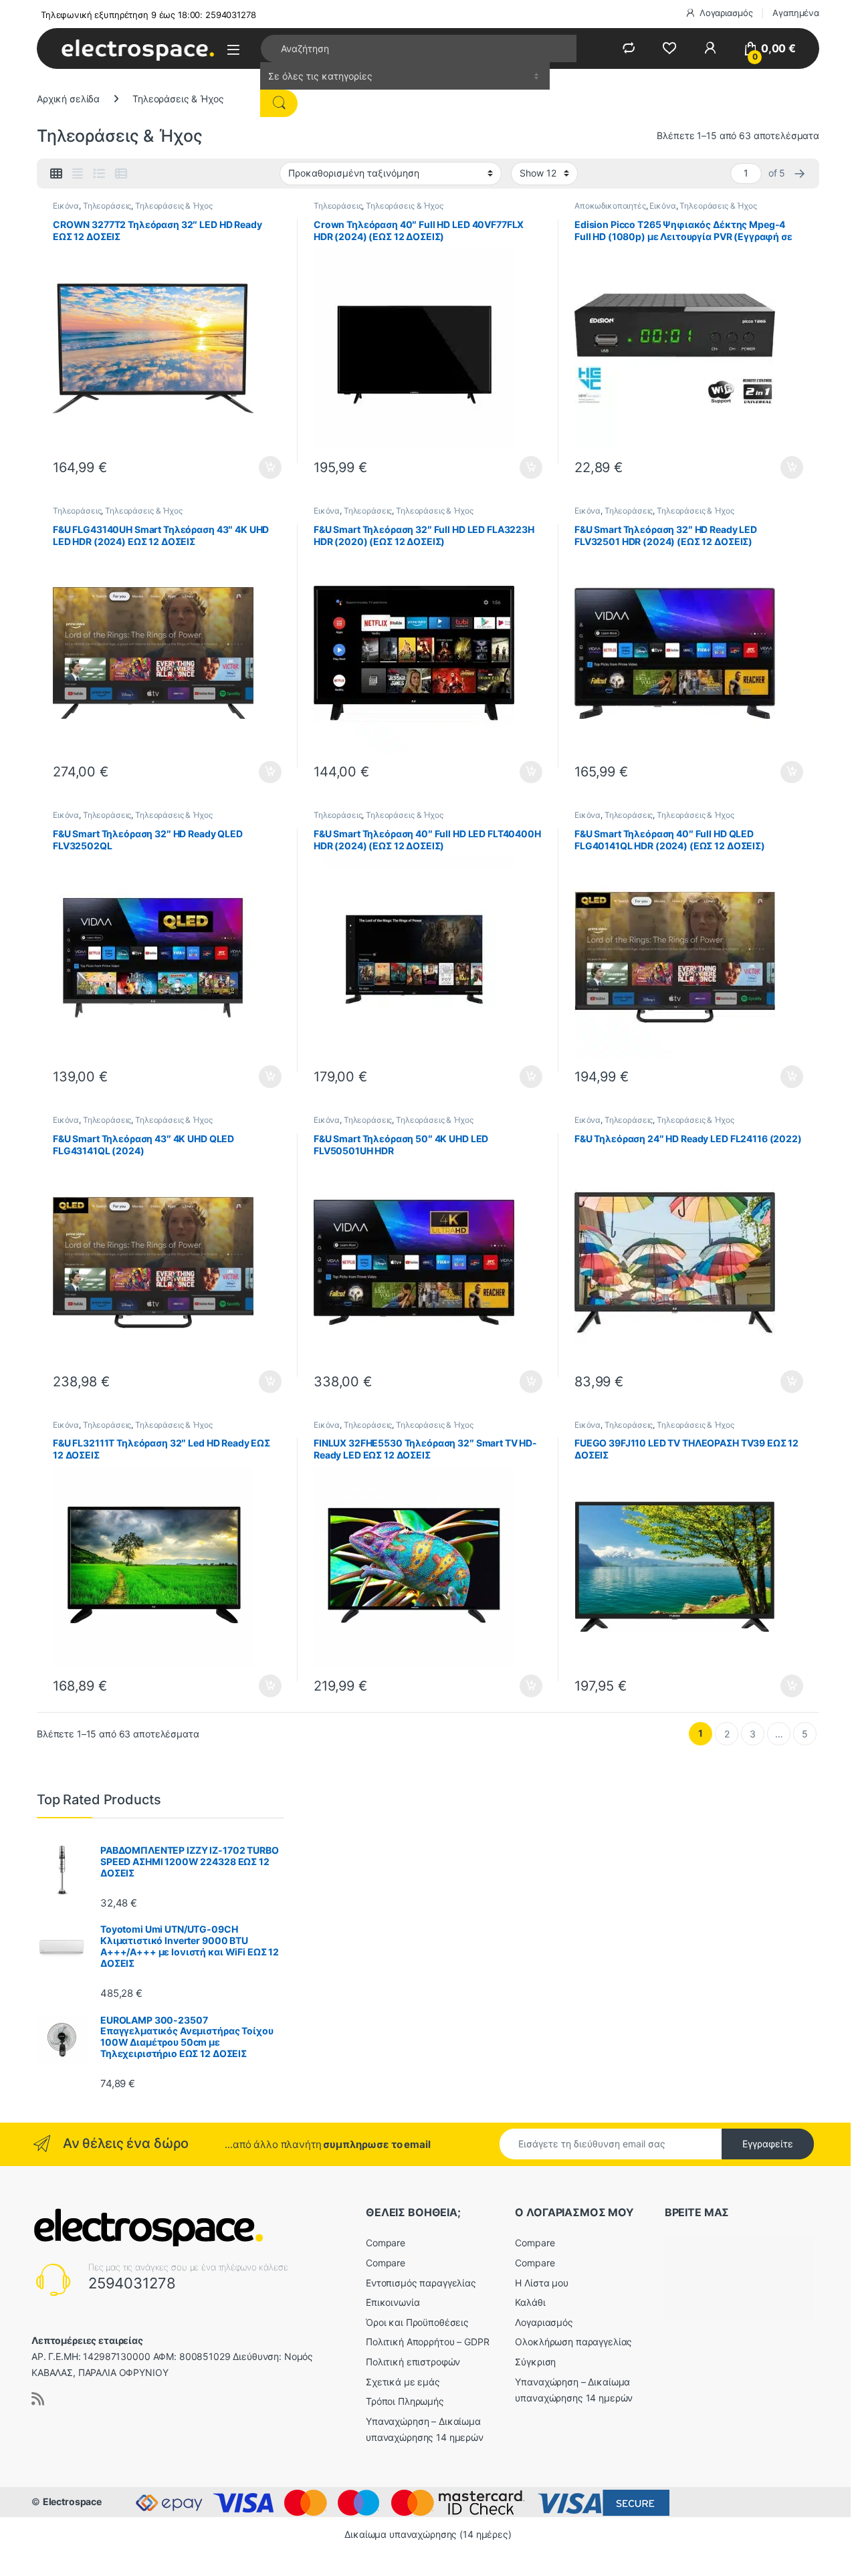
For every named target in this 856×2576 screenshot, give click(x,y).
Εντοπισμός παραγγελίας (421, 2283)
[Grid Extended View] (78, 174)
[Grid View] (56, 174)
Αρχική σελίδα (68, 99)
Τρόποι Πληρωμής (405, 2401)
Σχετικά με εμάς (403, 2382)
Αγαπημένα (796, 13)
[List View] (99, 174)
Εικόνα (66, 206)
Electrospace (72, 2501)
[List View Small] (121, 174)
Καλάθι (530, 2302)
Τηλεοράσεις (107, 206)
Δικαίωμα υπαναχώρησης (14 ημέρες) (428, 2534)
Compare (386, 2243)
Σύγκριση (535, 2362)
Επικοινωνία (393, 2302)
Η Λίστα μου (541, 2283)
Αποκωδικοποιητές (610, 206)
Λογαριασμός (726, 13)
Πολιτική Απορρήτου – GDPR (428, 2342)
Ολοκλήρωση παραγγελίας (573, 2342)
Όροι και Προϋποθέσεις (417, 2322)
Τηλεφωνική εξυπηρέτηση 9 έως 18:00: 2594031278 (148, 15)
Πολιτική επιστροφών (413, 2362)
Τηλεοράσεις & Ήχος (174, 206)
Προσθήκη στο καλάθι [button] (259, 467)
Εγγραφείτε (768, 2144)
